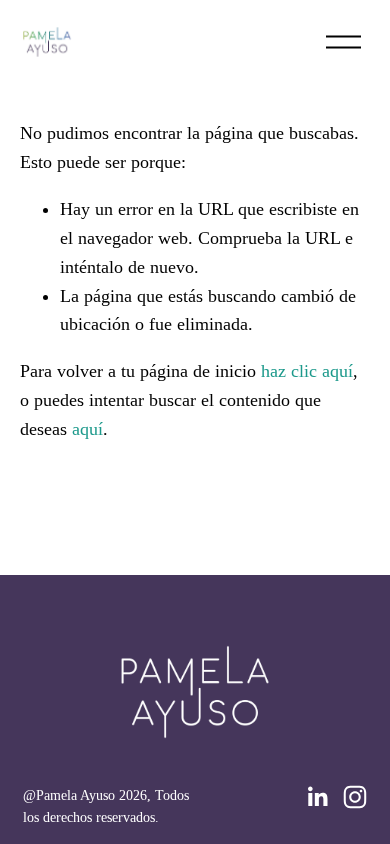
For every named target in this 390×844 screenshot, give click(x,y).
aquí (87, 429)
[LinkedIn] (317, 797)
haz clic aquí (307, 371)
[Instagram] (355, 797)
